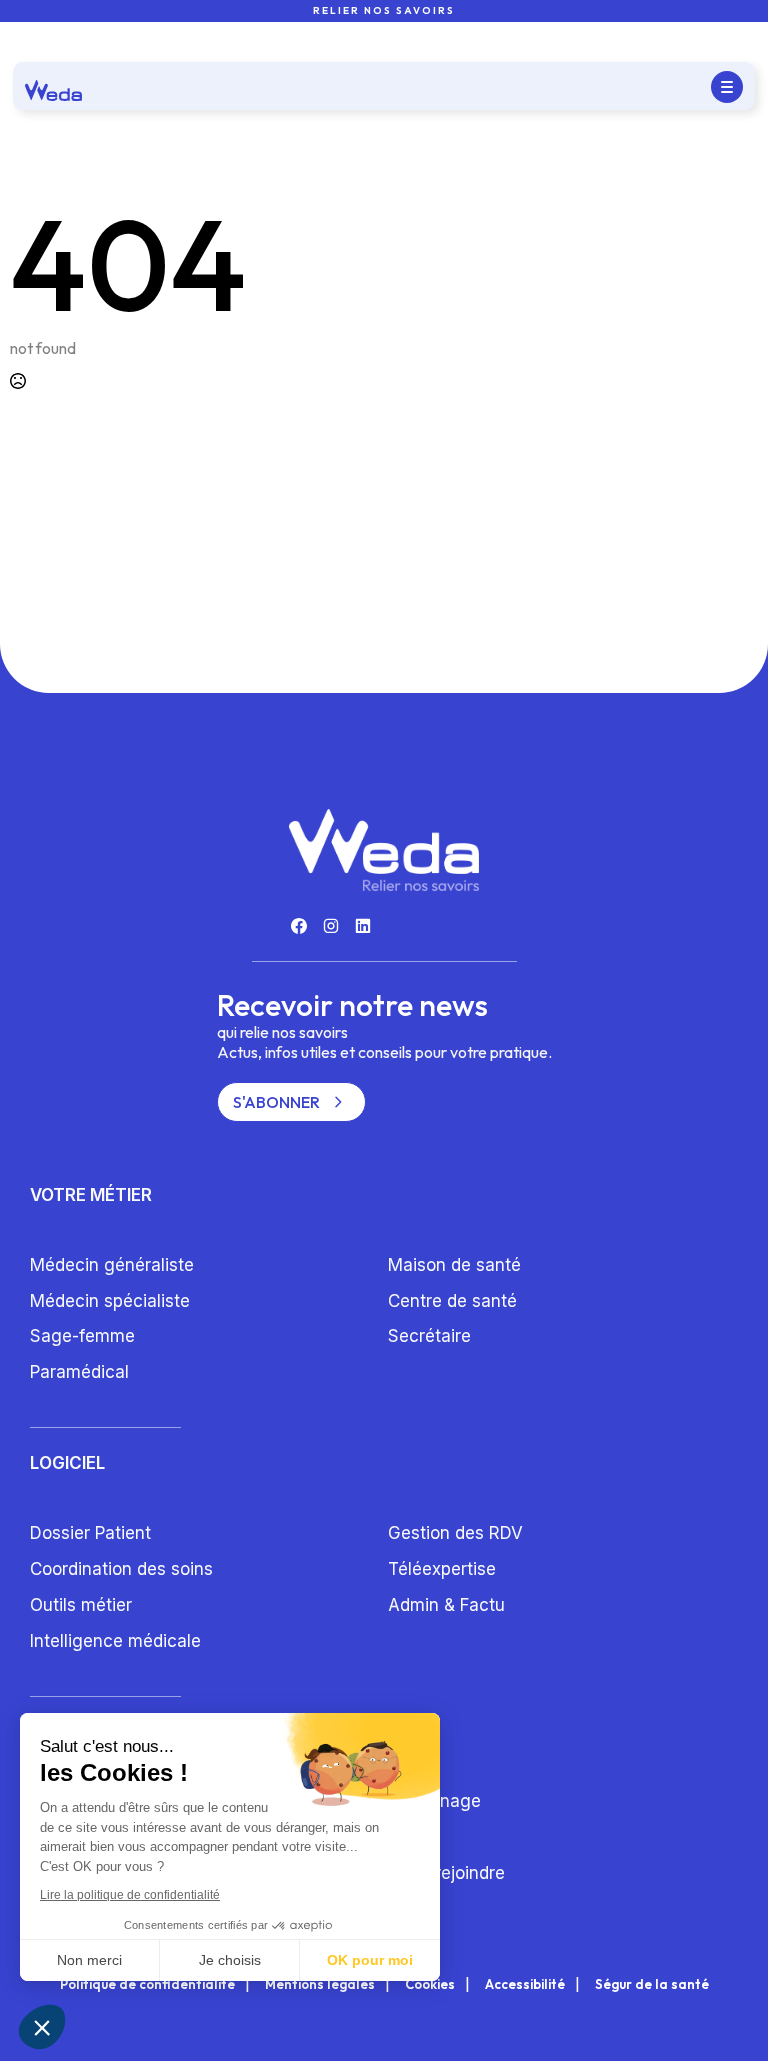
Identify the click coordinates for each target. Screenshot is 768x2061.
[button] (42, 2027)
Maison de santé (454, 1265)
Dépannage (434, 1801)
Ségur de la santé (652, 1984)
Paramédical (79, 1372)
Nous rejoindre (446, 1873)
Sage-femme (82, 1336)
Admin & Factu (446, 1605)
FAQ (403, 1837)
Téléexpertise (442, 1569)
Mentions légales (320, 1984)
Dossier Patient (90, 1533)
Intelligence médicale (115, 1641)
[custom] (299, 926)
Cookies (430, 1984)
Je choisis (230, 1960)
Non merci (89, 1960)
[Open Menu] (727, 87)
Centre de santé (452, 1301)
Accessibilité (525, 1984)
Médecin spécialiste (110, 1301)
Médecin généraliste (112, 1265)
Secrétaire (429, 1336)
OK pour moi (370, 1960)
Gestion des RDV (455, 1533)
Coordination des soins (121, 1569)
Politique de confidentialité (147, 1984)
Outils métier (81, 1605)
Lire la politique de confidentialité (130, 1895)
